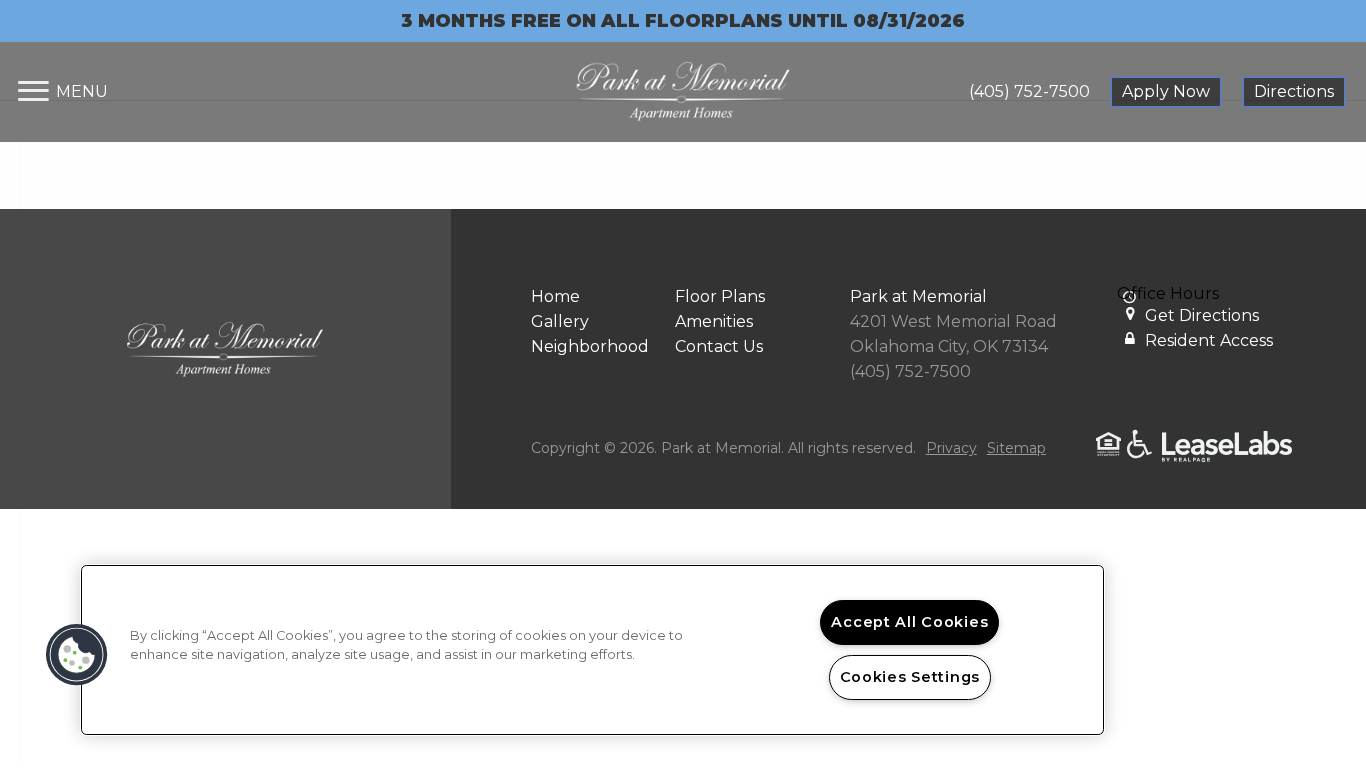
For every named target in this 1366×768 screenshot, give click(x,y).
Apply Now (1166, 91)
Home (555, 296)
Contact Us (719, 346)
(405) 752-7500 (1029, 91)
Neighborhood (590, 346)
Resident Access (1209, 340)
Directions (1294, 91)
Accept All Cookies (909, 622)
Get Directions (1202, 315)
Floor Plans (720, 296)
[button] (77, 655)
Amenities (714, 321)
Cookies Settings (910, 677)
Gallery (560, 321)
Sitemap (1016, 448)
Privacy (951, 448)
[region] (592, 650)
